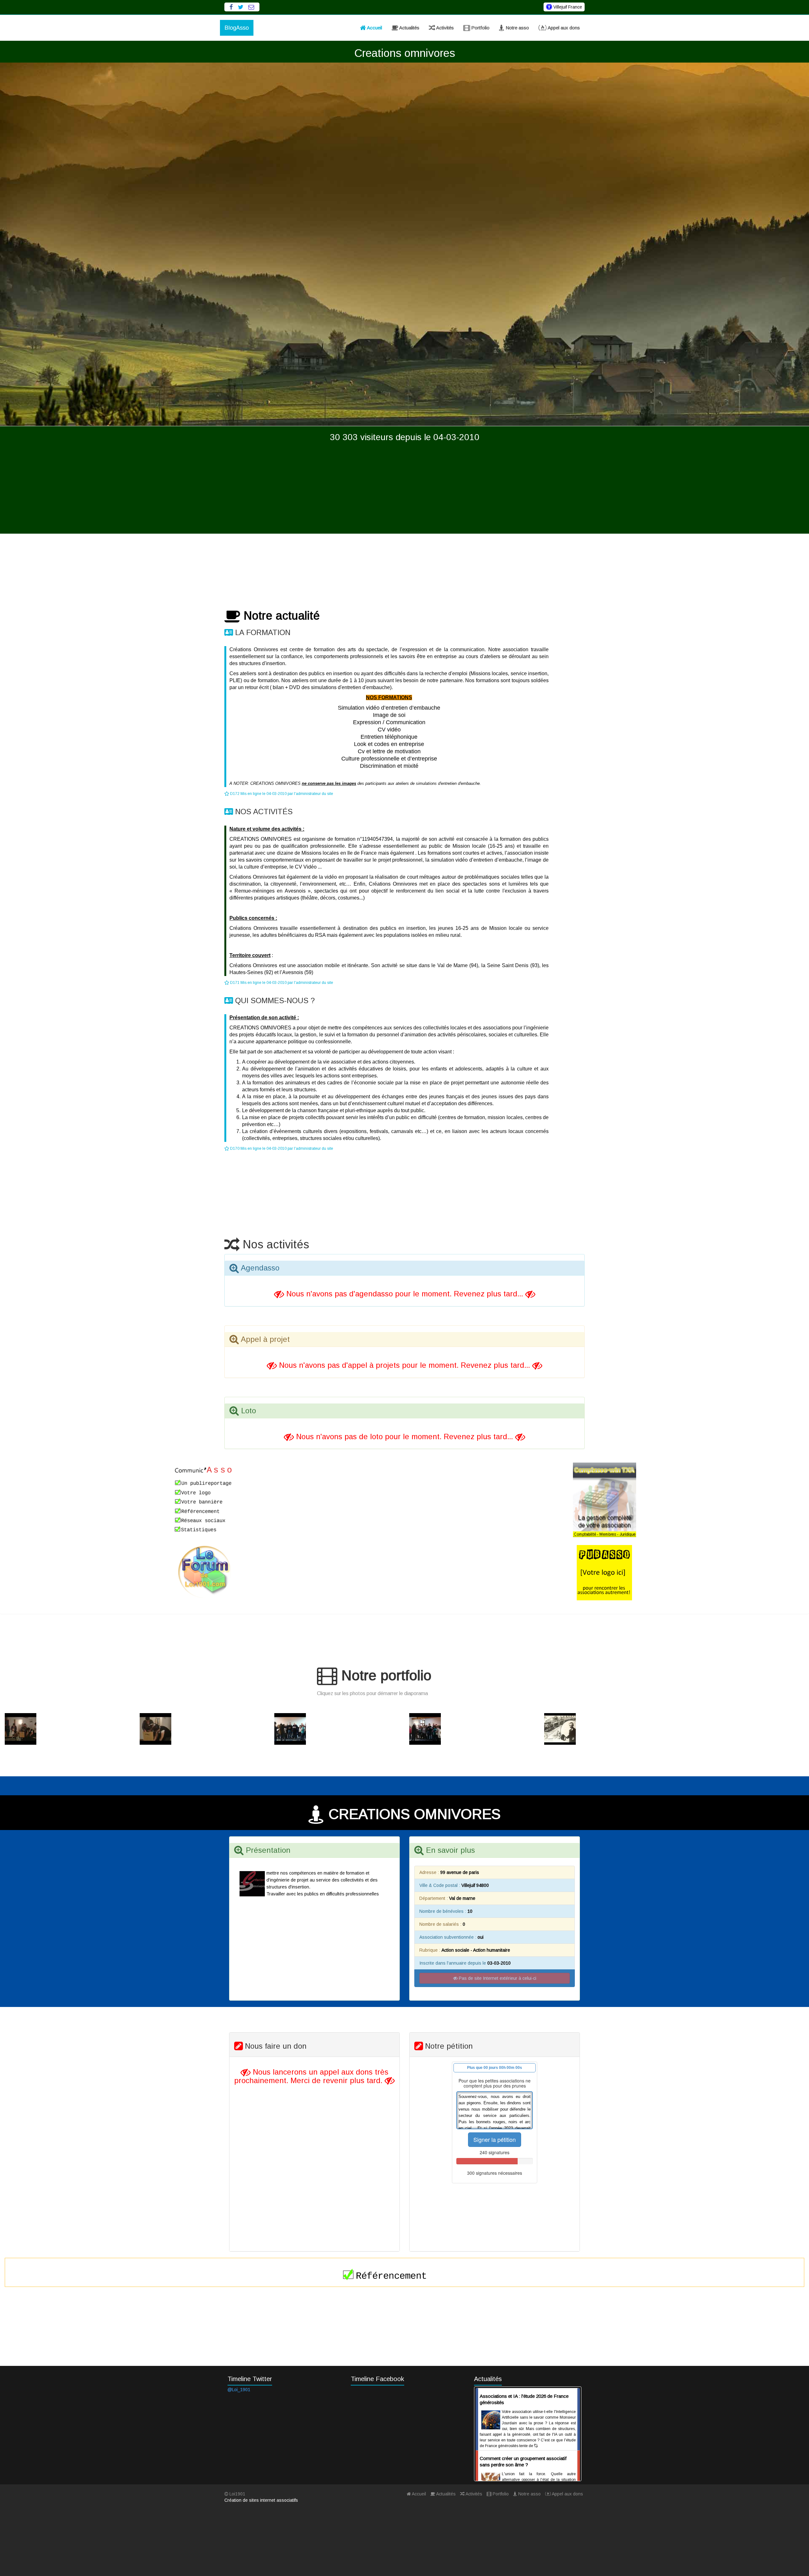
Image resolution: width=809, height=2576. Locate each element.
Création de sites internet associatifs (261, 2500)
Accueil (374, 28)
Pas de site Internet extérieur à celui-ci (497, 1978)
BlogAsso (237, 28)
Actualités (409, 28)
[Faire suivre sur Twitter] (241, 7)
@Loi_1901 (239, 2390)
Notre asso (517, 28)
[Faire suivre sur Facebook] (231, 7)
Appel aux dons (563, 28)
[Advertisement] (404, 489)
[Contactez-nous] (251, 7)
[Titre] (67, 1729)
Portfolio (480, 28)
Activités (444, 28)
